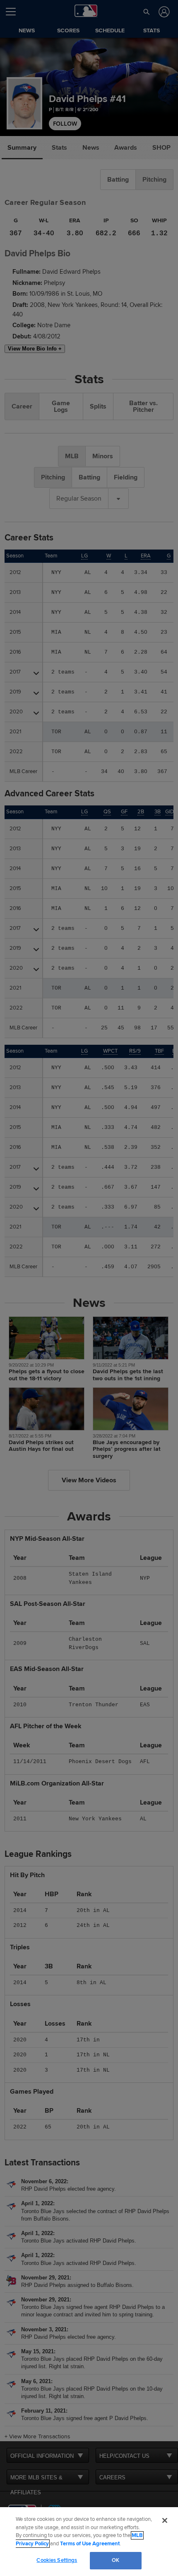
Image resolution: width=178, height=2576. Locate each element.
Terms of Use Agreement (90, 2544)
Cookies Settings (57, 2560)
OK (115, 2560)
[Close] (165, 2520)
